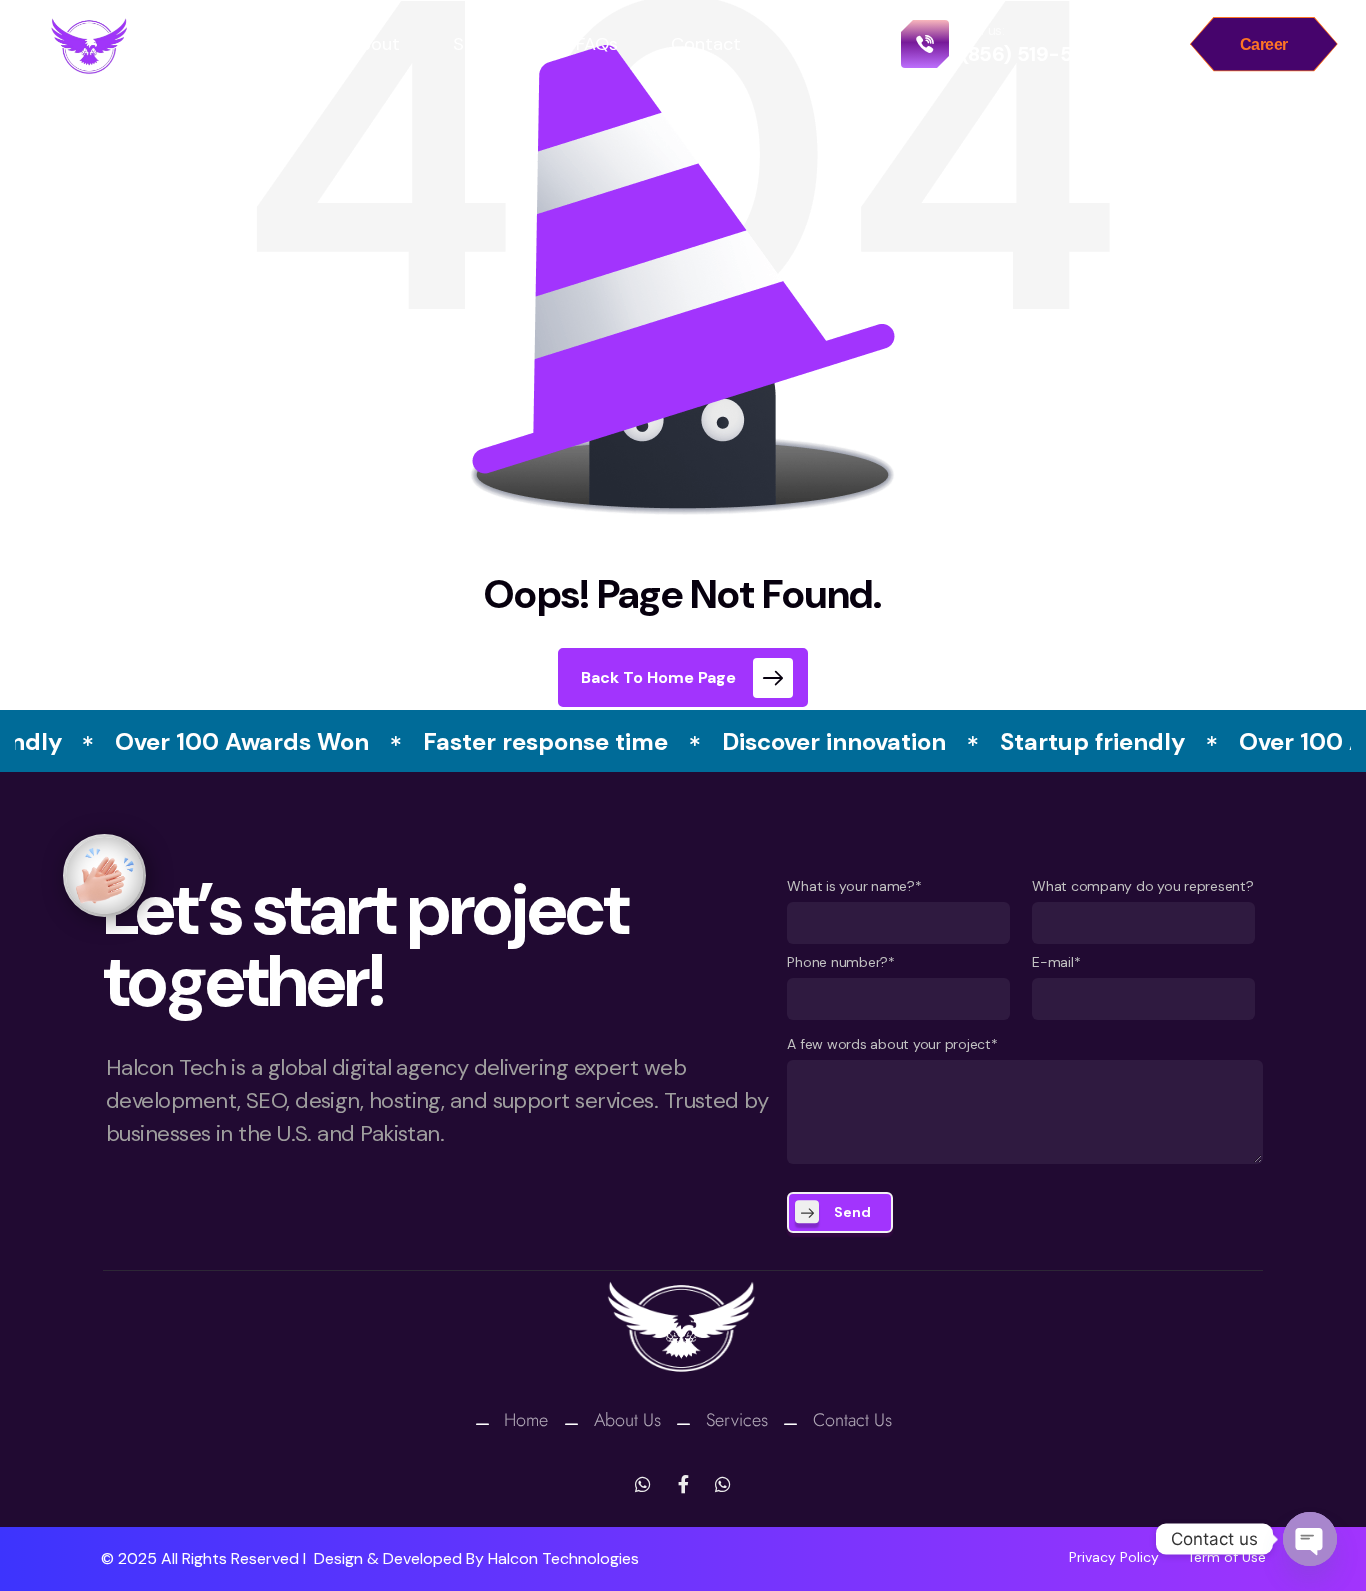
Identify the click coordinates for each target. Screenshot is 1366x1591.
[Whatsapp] (643, 1484)
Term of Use (1226, 1557)
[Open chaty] (1310, 1539)
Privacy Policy (1114, 1557)
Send (852, 1212)
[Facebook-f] (683, 1484)
